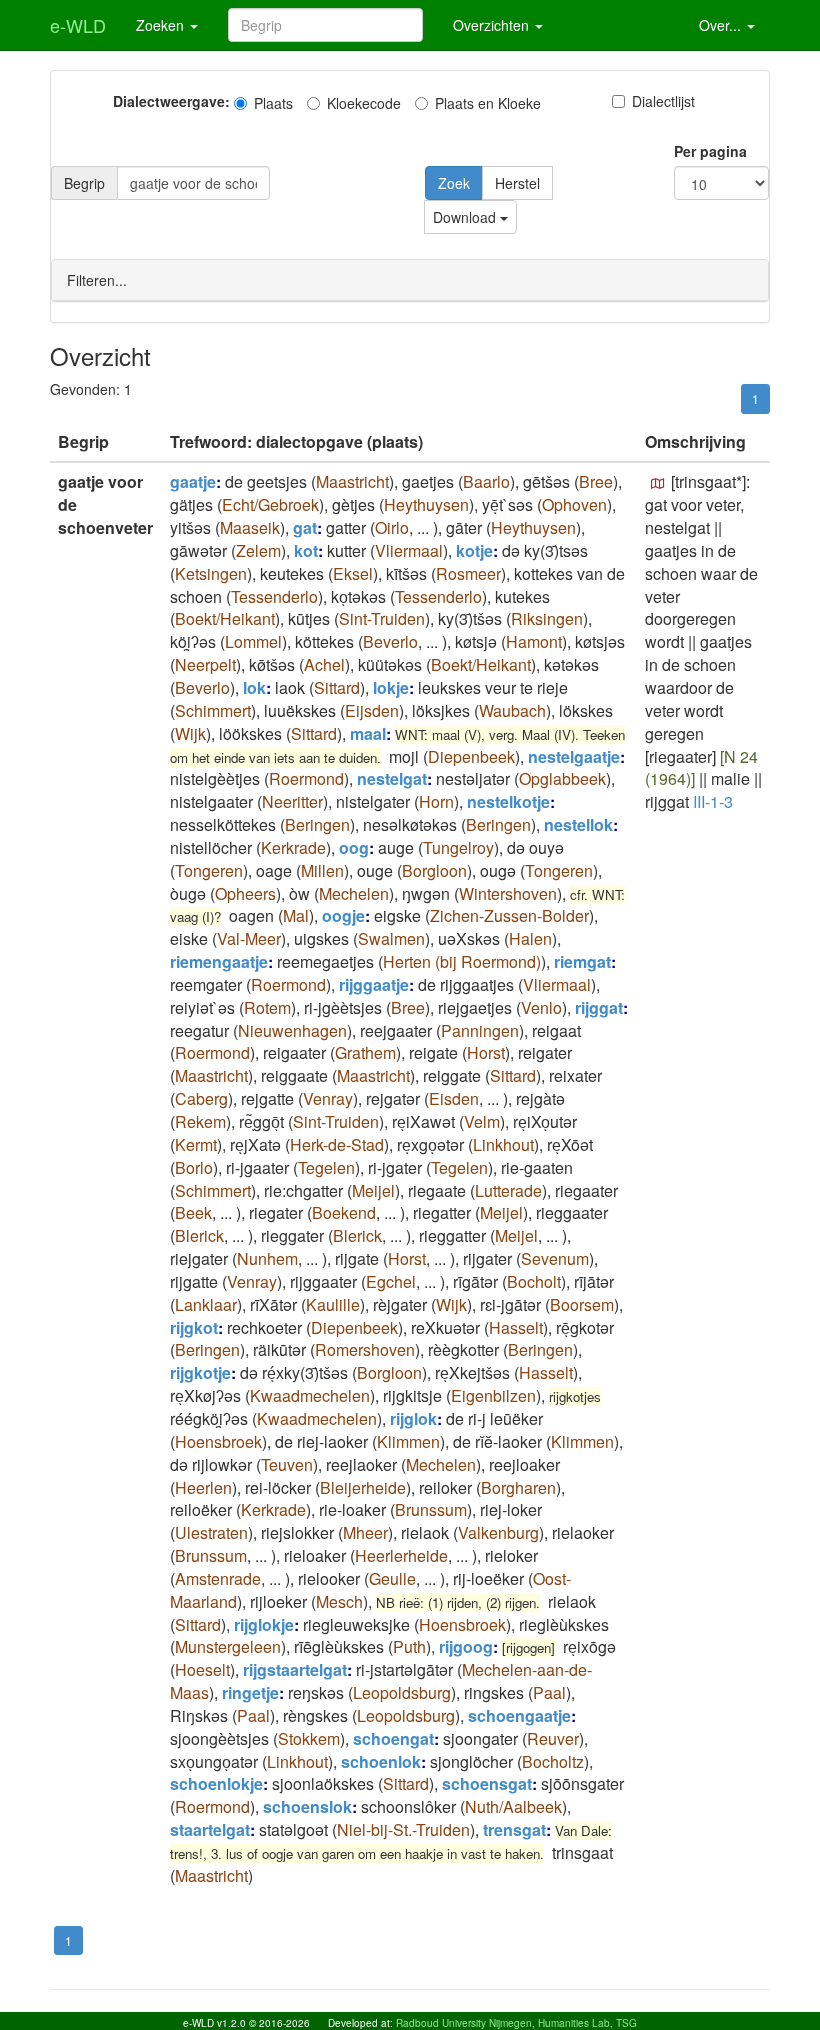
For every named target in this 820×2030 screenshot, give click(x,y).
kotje (474, 550)
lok (254, 687)
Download (466, 217)
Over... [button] (722, 25)
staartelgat (210, 1829)
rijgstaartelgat (295, 1669)
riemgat (582, 961)
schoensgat (487, 1783)
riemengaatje (219, 961)
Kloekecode (364, 103)
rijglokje (264, 1624)
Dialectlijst (663, 101)
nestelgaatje (574, 756)
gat (305, 527)
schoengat (393, 1738)
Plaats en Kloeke (488, 103)
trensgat (514, 1829)
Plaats (273, 103)
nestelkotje (508, 801)
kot (306, 550)
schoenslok (307, 1806)
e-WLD (78, 25)
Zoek (454, 183)
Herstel (517, 183)
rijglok (413, 1418)
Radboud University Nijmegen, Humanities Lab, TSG (516, 2023)
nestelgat (392, 778)
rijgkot (194, 1327)
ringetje (250, 1692)
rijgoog (466, 1646)
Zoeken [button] (162, 25)
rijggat (599, 1007)
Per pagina (710, 151)
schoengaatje (519, 1715)
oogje (343, 915)
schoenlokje (216, 1783)
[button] (658, 484)
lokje (391, 687)
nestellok (578, 824)
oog (354, 847)
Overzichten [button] (493, 25)
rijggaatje (374, 984)
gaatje (193, 481)
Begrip (84, 183)
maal (368, 733)
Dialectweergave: (171, 101)
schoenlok (381, 1761)
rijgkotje (200, 1372)
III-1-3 (713, 801)
